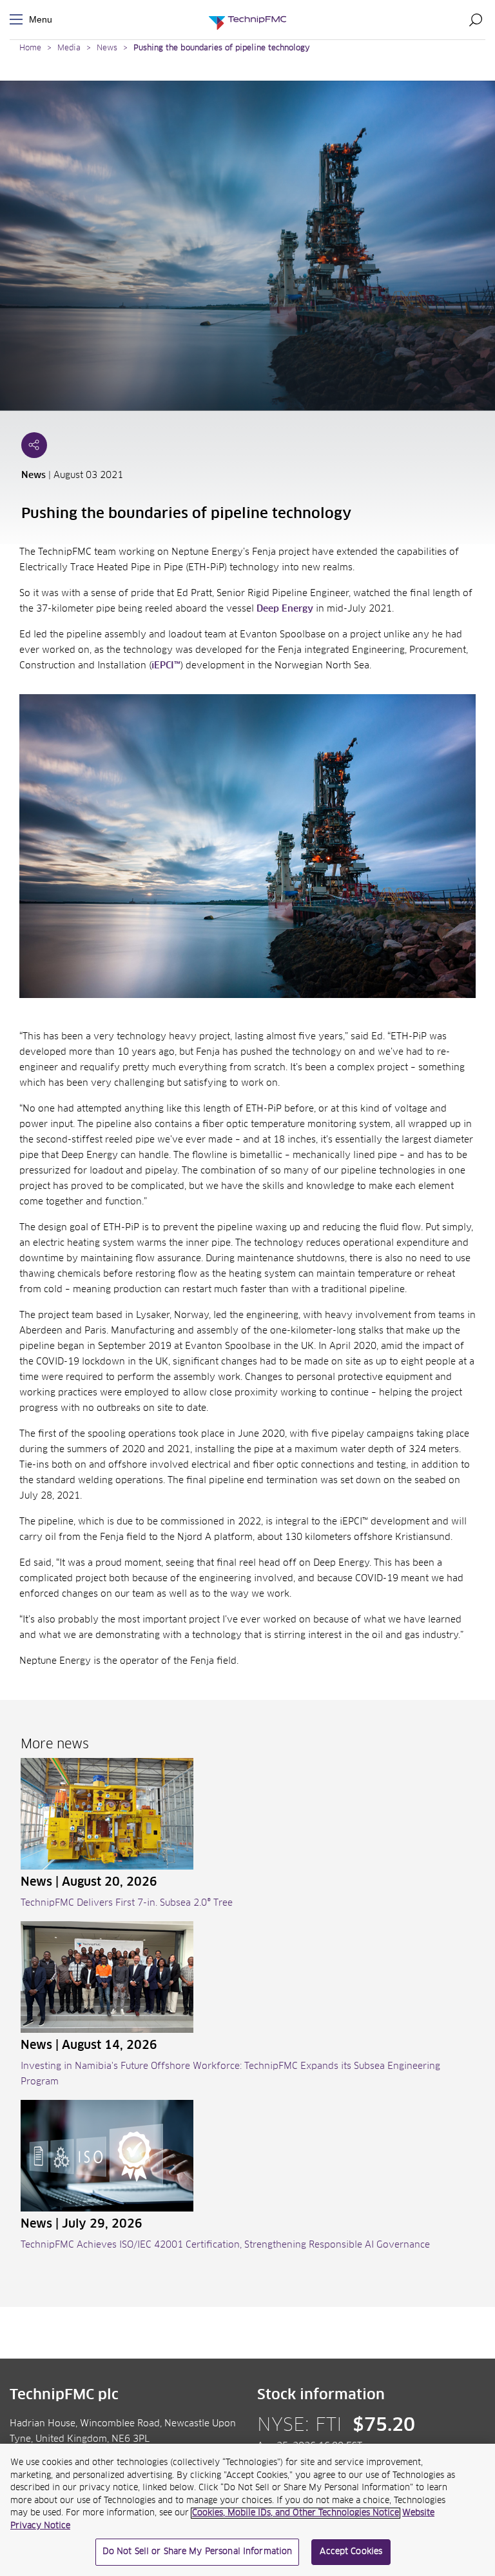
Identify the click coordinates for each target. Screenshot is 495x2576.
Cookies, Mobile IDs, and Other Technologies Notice (296, 2513)
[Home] (247, 20)
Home (30, 48)
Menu (19, 20)
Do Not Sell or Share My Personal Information (198, 2552)
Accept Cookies (351, 2552)
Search (476, 19)
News (107, 48)
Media (69, 48)
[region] (247, 2510)
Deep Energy (285, 609)
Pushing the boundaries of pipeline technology (222, 48)
